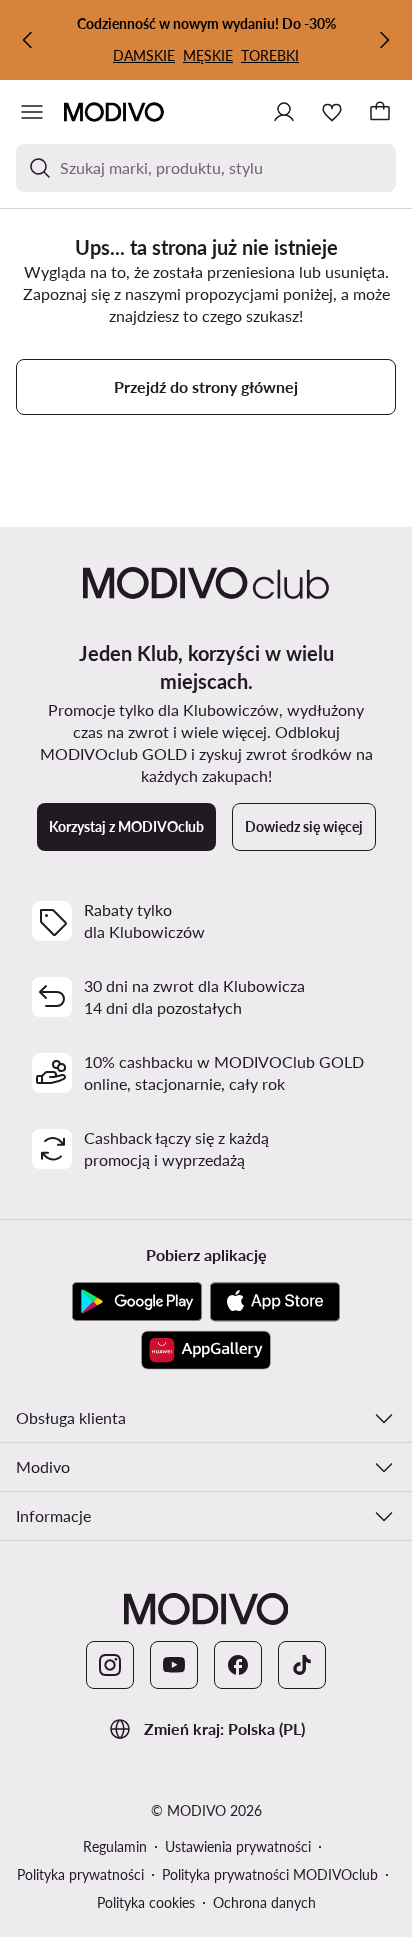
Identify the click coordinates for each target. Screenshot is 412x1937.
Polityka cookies (146, 1902)
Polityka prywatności (80, 1874)
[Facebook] (238, 1665)
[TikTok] (302, 1665)
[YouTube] (174, 1665)
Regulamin (115, 1846)
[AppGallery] (206, 1350)
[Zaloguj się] (284, 112)
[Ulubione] (332, 112)
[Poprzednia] (28, 40)
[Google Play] (137, 1302)
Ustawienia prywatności (238, 1846)
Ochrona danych (264, 1902)
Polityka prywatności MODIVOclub (270, 1874)
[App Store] (275, 1302)
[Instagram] (110, 1665)
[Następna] (384, 40)
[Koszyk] (380, 112)
